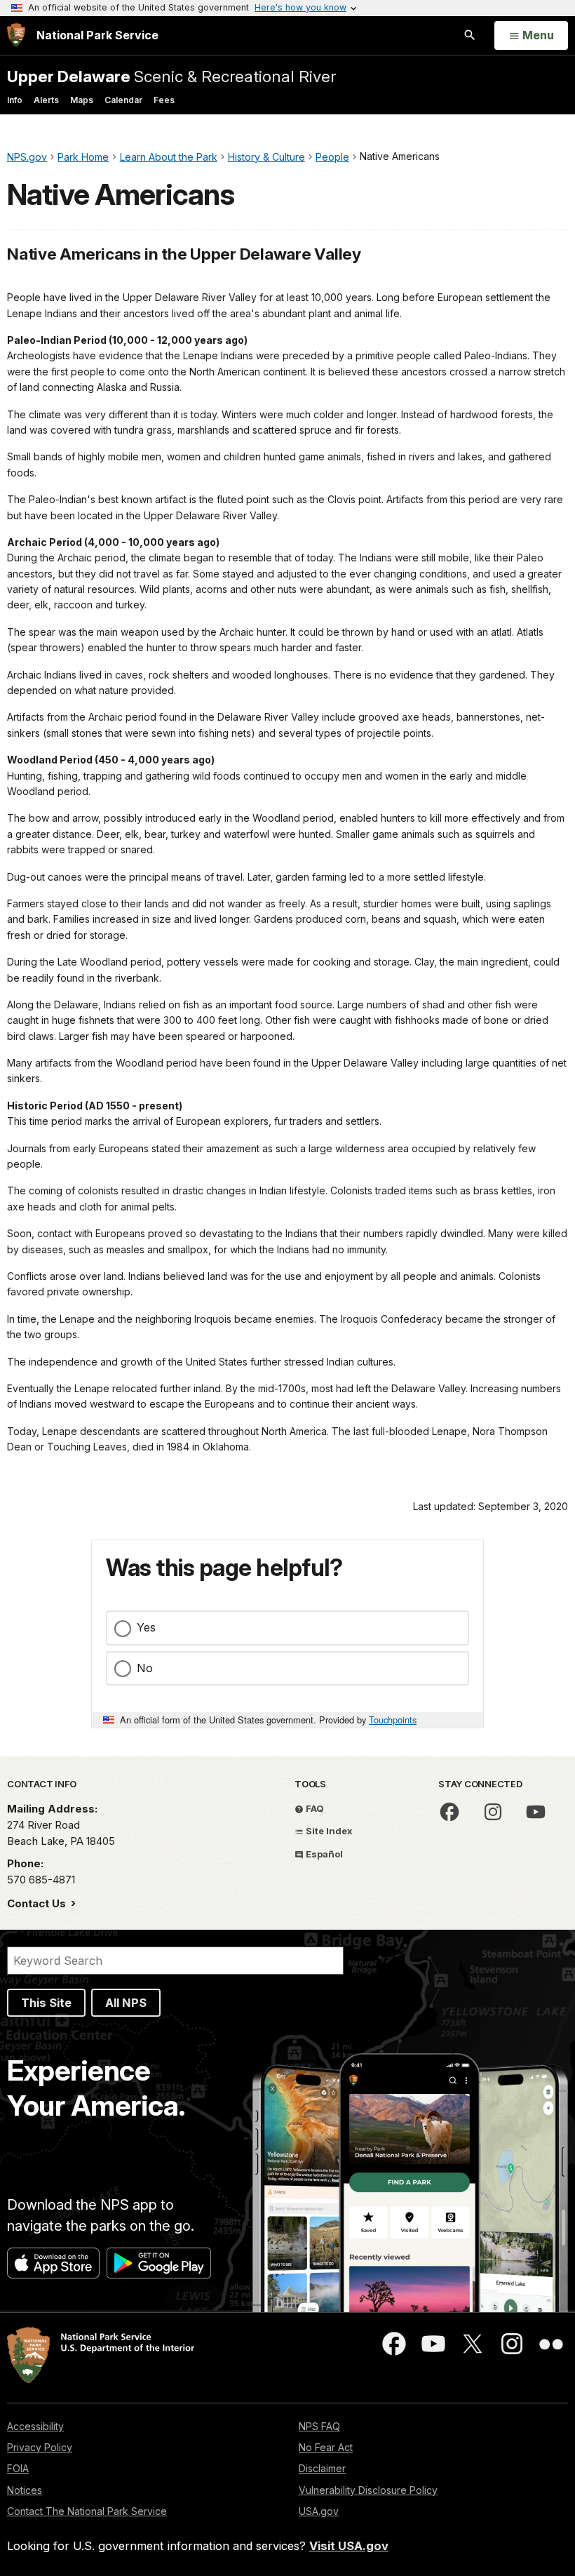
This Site (46, 2003)
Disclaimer (322, 2468)
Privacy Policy (40, 2447)
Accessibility (35, 2426)
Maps (82, 100)
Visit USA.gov (349, 2546)
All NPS (126, 2003)
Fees (164, 100)
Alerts (46, 100)
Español (323, 1854)
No (145, 1668)
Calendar (123, 100)
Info (15, 100)
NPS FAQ (319, 2426)
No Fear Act (326, 2447)
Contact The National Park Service (87, 2511)
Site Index (328, 1831)
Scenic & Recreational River (171, 76)
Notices (25, 2490)
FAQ (314, 1808)
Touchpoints (393, 1720)
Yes (146, 1627)
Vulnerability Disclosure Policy (368, 2490)
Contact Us (38, 1903)
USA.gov (319, 2511)
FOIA (18, 2468)
